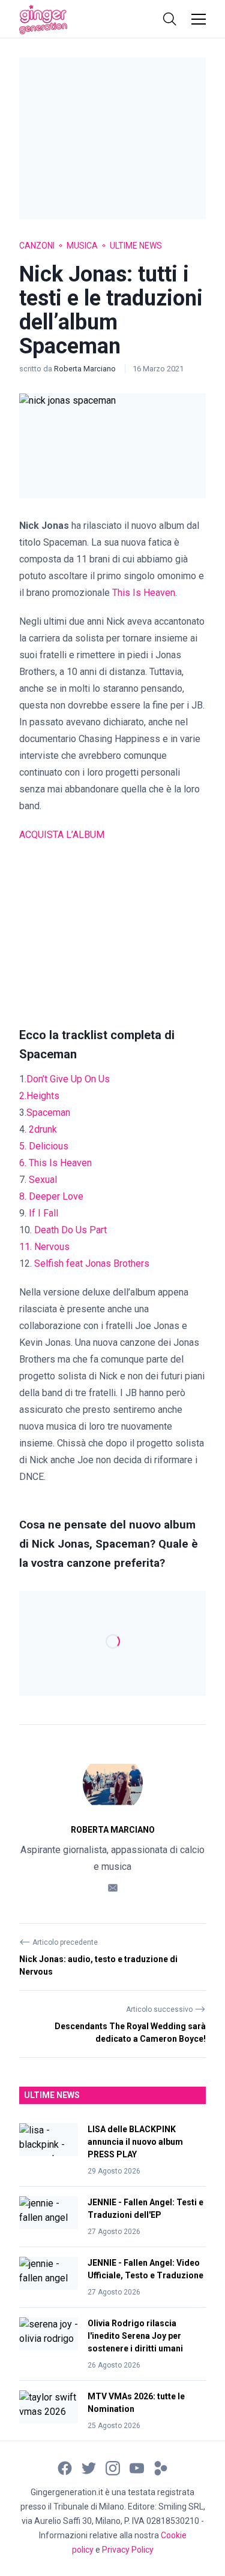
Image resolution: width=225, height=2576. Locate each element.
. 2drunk (41, 1129)
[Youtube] (137, 2467)
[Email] (113, 1887)
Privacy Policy (128, 2550)
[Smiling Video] (161, 2467)
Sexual (43, 1180)
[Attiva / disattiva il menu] (199, 19)
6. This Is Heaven (55, 1163)
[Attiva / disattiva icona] (170, 19)
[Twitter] (89, 2467)
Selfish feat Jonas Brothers (92, 1263)
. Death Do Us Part (68, 1230)
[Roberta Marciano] (113, 1784)
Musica (82, 246)
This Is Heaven (144, 593)
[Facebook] (65, 2467)
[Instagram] (113, 2467)
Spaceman (48, 1113)
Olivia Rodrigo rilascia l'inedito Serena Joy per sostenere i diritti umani (135, 2336)
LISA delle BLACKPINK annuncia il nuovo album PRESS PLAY (135, 2142)
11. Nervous (44, 1247)
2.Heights (39, 1096)
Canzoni (37, 246)
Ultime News (136, 246)
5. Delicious (44, 1146)
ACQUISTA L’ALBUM (62, 835)
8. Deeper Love (51, 1196)
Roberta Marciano (86, 369)
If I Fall (43, 1213)
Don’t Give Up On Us (68, 1079)
